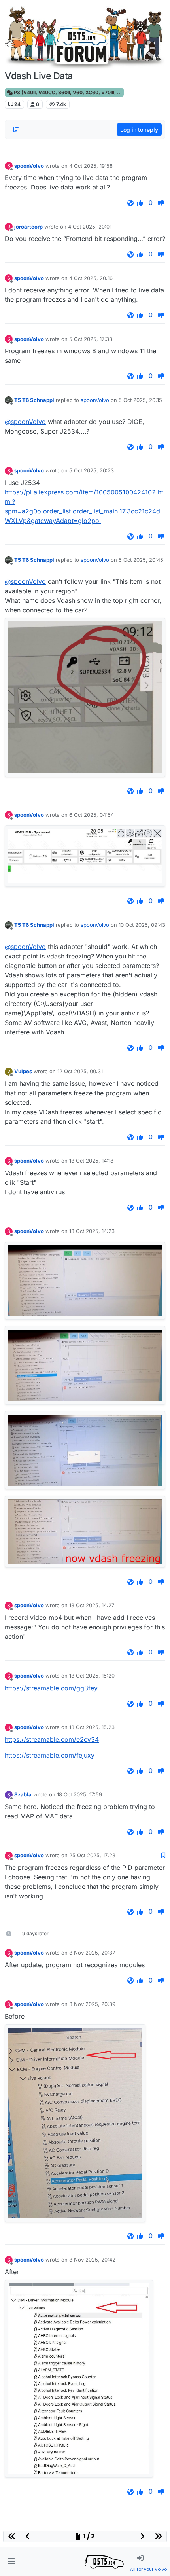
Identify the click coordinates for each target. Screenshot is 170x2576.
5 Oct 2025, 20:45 (141, 560)
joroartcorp (28, 227)
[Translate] (130, 203)
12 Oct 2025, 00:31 (80, 1071)
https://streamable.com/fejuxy (50, 1755)
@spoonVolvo (25, 422)
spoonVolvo (29, 166)
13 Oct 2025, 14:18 (91, 1161)
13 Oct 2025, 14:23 (92, 1231)
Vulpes (23, 1071)
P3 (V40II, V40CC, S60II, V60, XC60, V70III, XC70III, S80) (68, 92)
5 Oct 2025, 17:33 (91, 339)
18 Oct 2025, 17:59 (79, 1794)
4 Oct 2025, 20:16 (91, 278)
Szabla (23, 1794)
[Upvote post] (140, 203)
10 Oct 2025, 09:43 (142, 925)
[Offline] (9, 400)
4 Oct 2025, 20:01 (90, 227)
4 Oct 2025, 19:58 (91, 166)
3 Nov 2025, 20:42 (92, 2260)
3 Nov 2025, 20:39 (92, 2004)
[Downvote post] (161, 203)
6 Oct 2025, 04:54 (92, 815)
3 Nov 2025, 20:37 (92, 1953)
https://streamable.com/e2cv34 (52, 1739)
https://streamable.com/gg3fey (51, 1688)
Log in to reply (139, 130)
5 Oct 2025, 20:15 (140, 400)
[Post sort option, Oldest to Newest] (15, 130)
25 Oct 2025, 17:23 (92, 1855)
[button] (11, 2562)
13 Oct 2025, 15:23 (92, 1727)
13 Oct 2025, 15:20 (92, 1676)
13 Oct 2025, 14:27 (92, 1605)
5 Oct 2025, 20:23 (92, 470)
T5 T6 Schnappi (34, 400)
